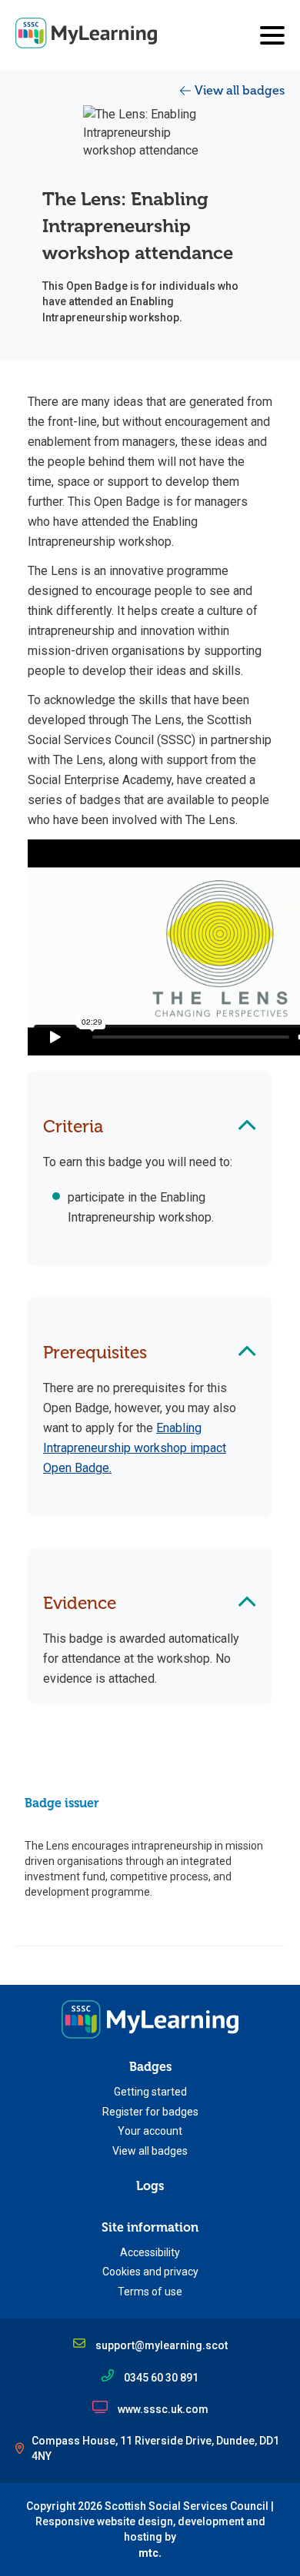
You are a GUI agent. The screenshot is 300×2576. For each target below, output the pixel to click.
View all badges (240, 91)
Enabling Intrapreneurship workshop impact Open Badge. (135, 1448)
